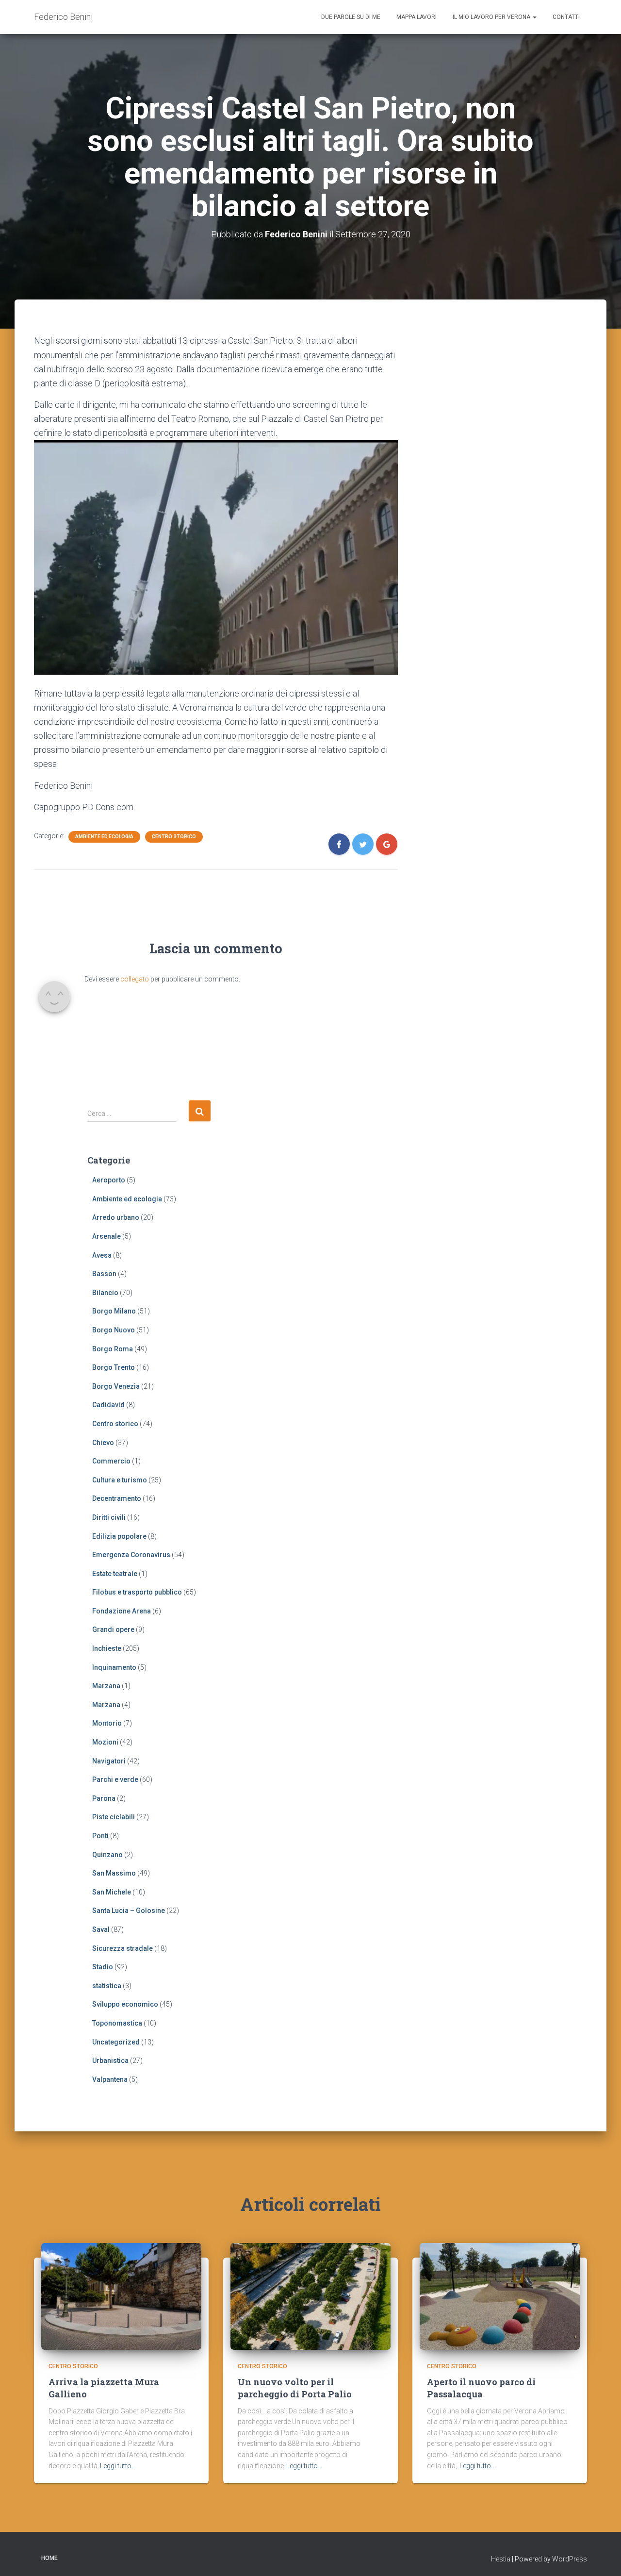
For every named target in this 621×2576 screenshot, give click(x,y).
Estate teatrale (115, 1574)
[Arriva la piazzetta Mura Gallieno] (121, 2295)
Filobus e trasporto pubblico (137, 1592)
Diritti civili (109, 1517)
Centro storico (174, 837)
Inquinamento (114, 1667)
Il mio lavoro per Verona (492, 17)
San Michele (112, 1892)
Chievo (103, 1443)
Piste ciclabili (114, 1817)
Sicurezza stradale (123, 1948)
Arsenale (106, 1236)
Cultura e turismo (120, 1480)
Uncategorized (116, 2042)
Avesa (102, 1255)
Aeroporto (109, 1180)
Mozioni (105, 1742)
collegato (135, 979)
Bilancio (105, 1293)
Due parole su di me (351, 17)
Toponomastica (117, 2023)
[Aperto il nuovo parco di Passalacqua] (500, 2295)
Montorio (107, 1723)
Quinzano (107, 1855)
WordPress (570, 2559)
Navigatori (109, 1761)
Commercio (111, 1461)
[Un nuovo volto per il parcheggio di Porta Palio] (310, 2295)
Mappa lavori (417, 17)
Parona (104, 1798)
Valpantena (110, 2079)
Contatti (566, 17)
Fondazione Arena (122, 1611)
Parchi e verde (115, 1779)
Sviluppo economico (125, 2004)
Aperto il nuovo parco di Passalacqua (481, 2388)
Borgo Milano (114, 1311)
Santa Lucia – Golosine (129, 1911)
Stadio (103, 1967)
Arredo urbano (116, 1217)
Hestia (501, 2559)
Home (49, 2558)
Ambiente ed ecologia (104, 837)
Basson (104, 1274)
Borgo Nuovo (114, 1330)
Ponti (100, 1836)
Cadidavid (108, 1405)
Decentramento (117, 1498)
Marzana (106, 1686)
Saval (101, 1929)
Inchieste (107, 1648)
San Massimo (114, 1873)
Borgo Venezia (116, 1386)
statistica (107, 1986)
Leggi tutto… (118, 2466)
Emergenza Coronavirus (131, 1555)
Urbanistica (110, 2061)
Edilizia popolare (119, 1536)
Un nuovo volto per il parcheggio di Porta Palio (295, 2388)
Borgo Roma (113, 1349)
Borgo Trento (114, 1367)
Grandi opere (113, 1629)
